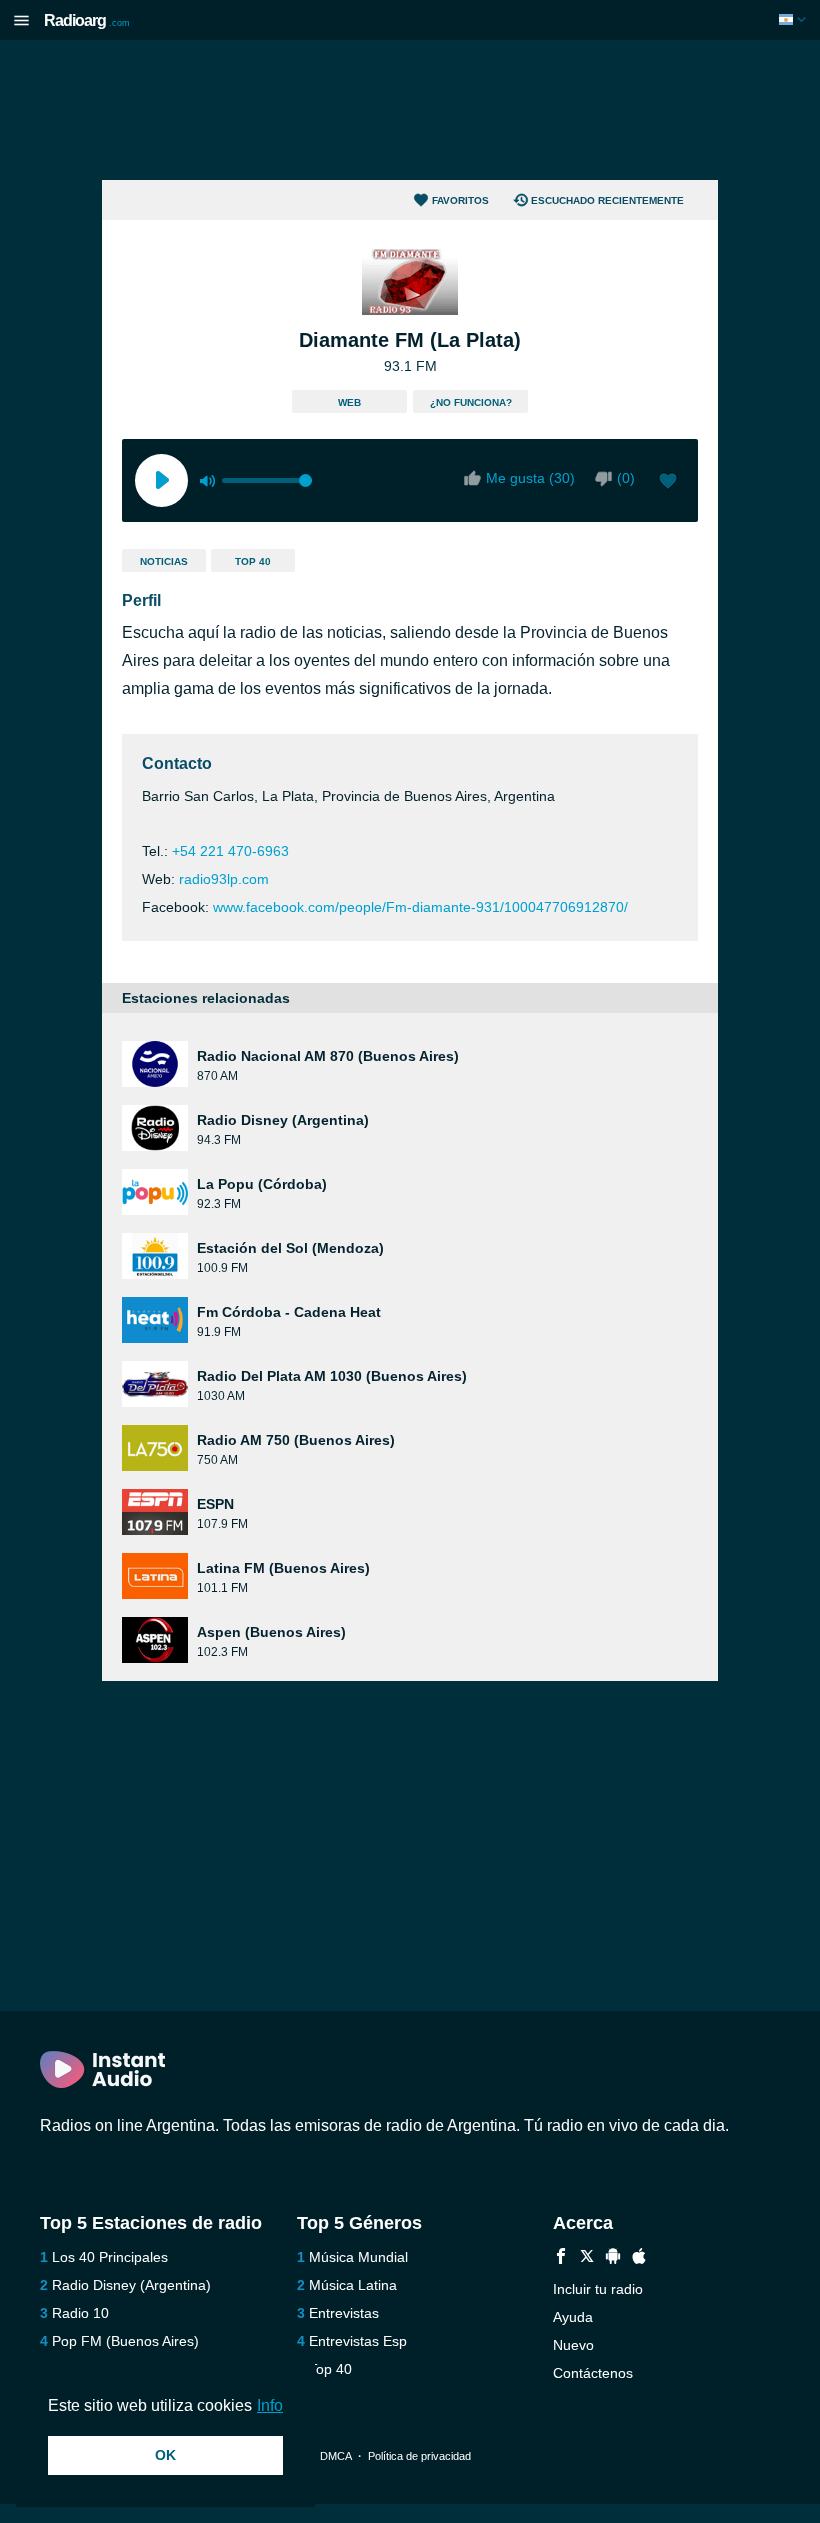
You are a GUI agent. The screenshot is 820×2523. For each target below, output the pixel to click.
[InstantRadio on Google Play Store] (613, 2258)
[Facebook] (561, 2258)
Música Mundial (358, 2257)
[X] (587, 2258)
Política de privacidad (419, 2456)
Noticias (164, 561)
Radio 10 (80, 2313)
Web (349, 402)
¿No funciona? (471, 402)
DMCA (335, 2456)
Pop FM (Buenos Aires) (125, 2341)
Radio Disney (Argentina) (131, 2285)
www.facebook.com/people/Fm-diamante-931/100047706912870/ (420, 907)
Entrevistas (344, 2313)
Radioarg (87, 20)
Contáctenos (593, 2373)
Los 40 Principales (110, 2257)
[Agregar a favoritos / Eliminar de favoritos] (668, 483)
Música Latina (353, 2285)
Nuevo (573, 2345)
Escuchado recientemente (607, 200)
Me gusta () (530, 478)
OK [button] (165, 2455)
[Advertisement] (410, 110)
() (626, 478)
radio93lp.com (224, 879)
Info (270, 2405)
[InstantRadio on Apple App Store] (639, 2258)
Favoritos (460, 200)
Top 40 (253, 561)
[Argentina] (794, 19)
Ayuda (573, 2317)
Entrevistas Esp (358, 2341)
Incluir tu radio (598, 2289)
